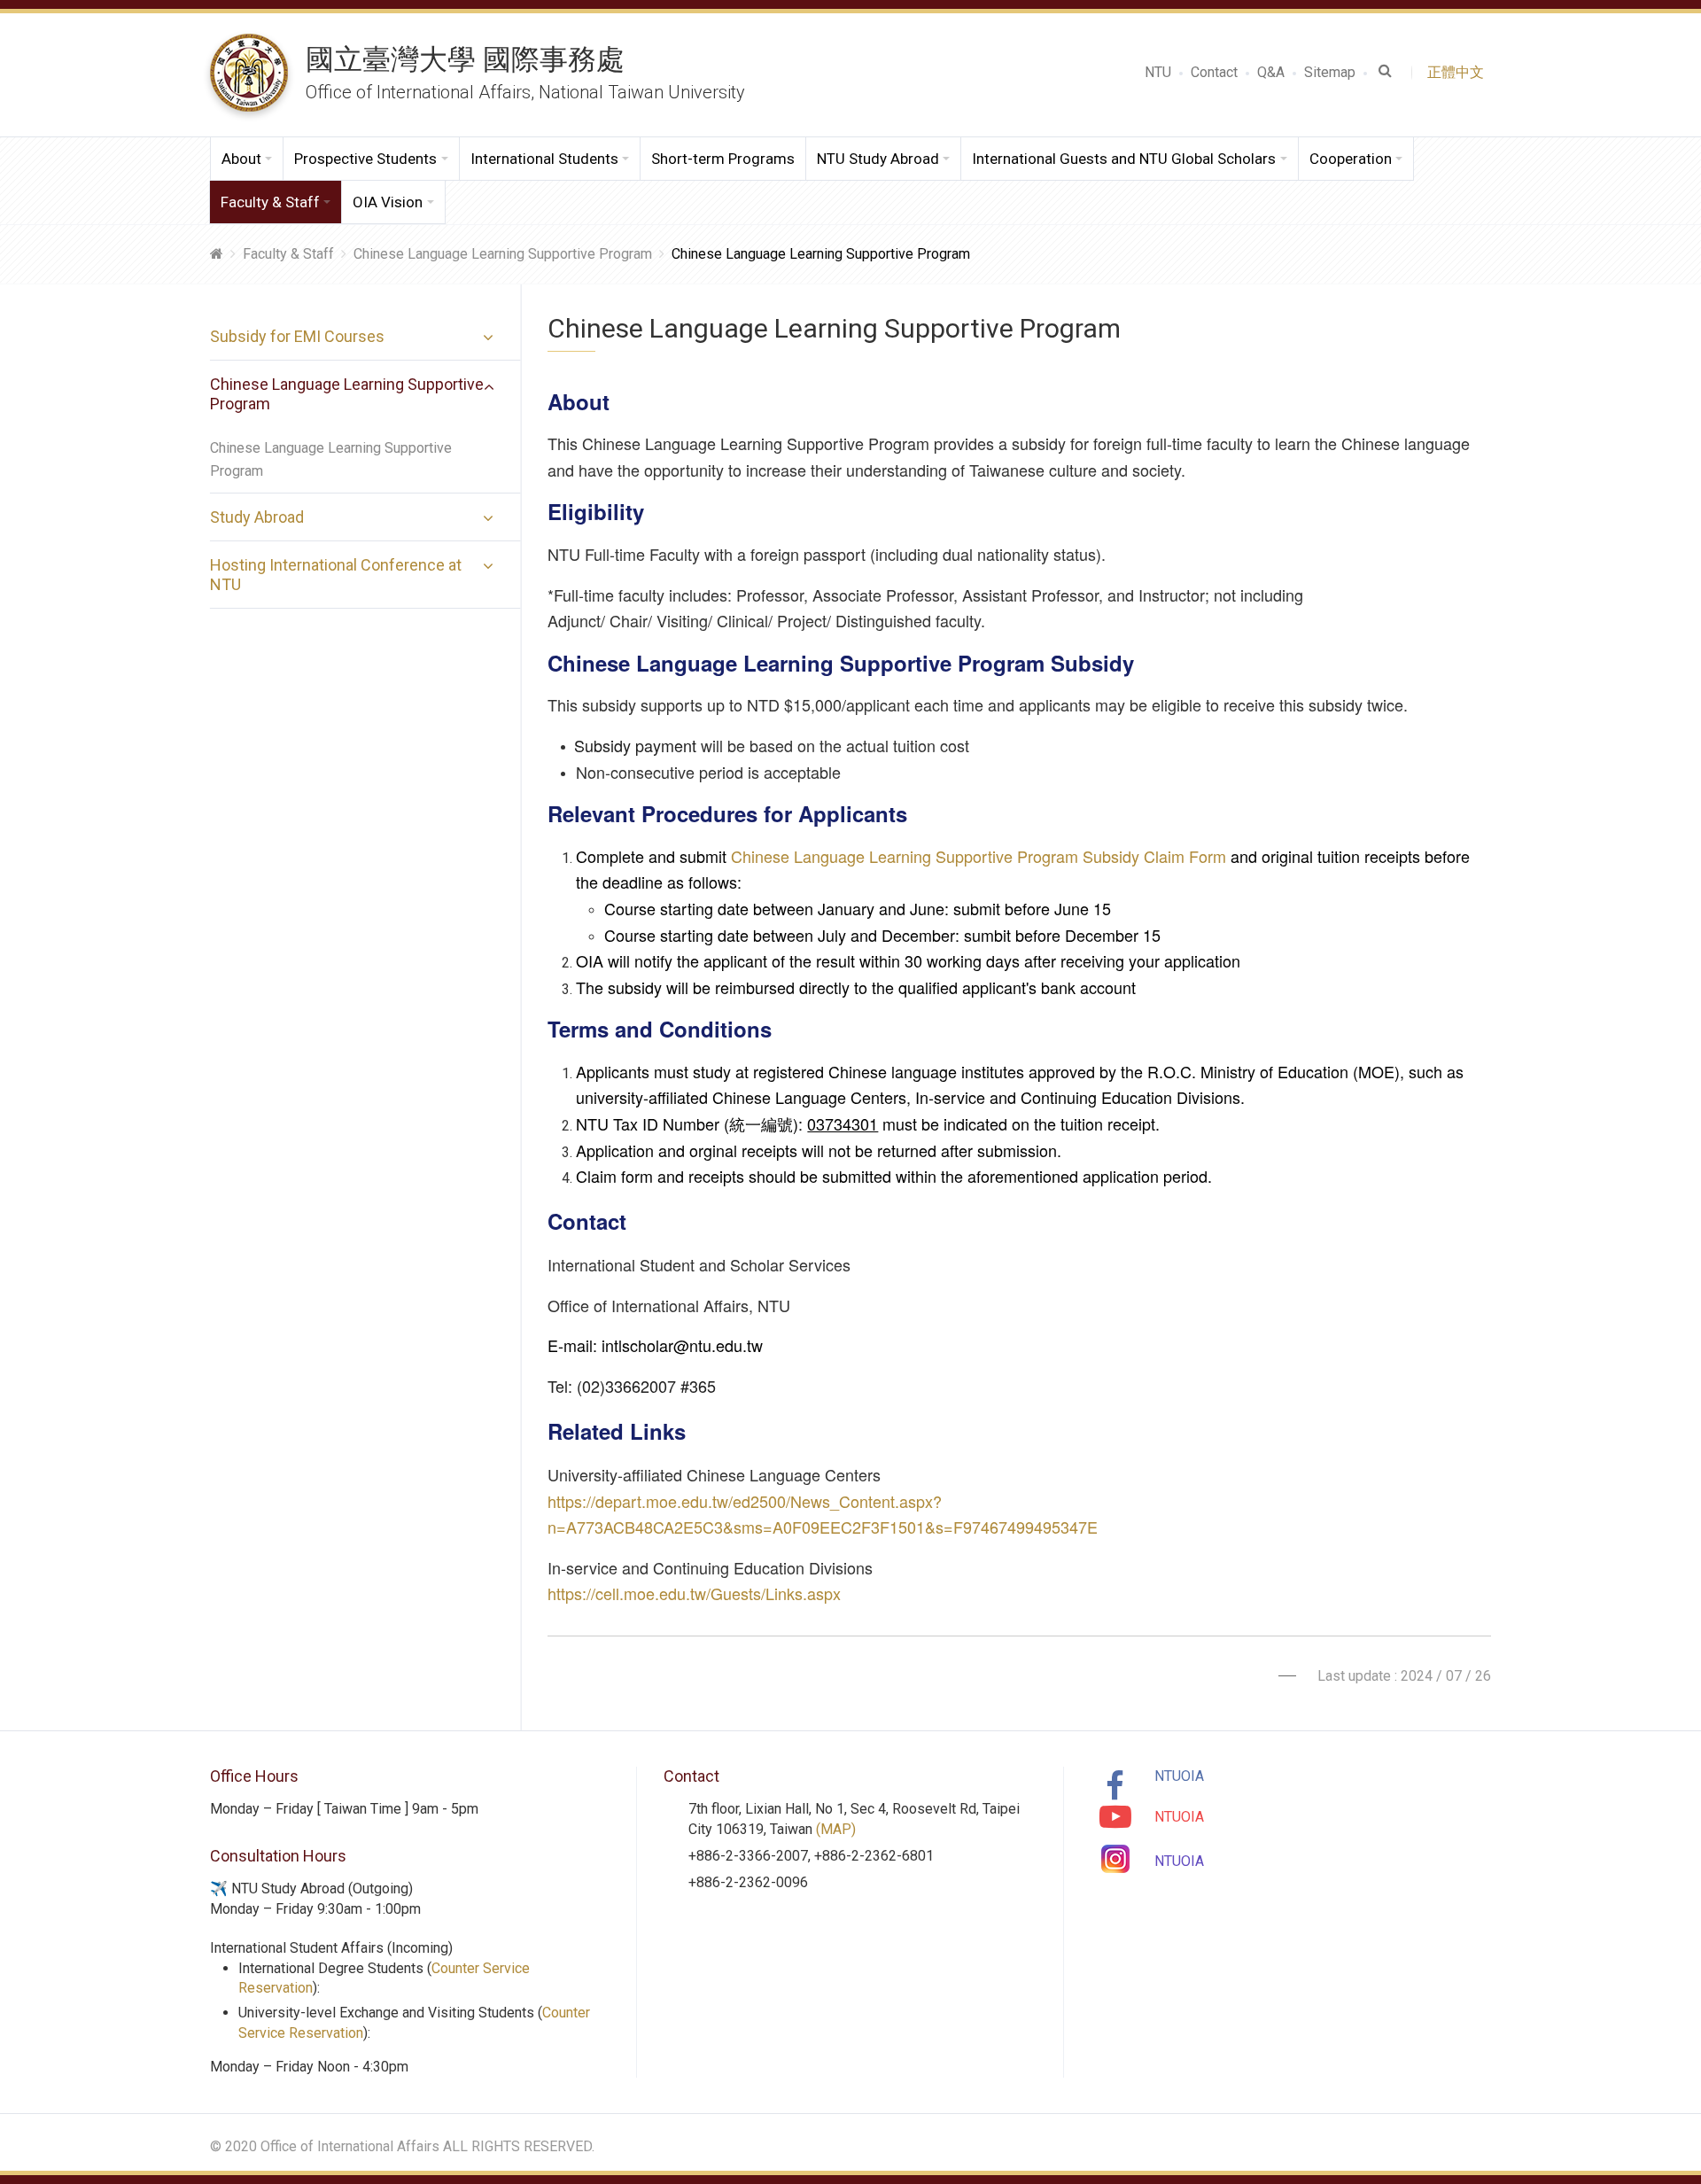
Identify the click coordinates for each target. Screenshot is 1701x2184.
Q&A (1271, 72)
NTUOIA (1179, 1776)
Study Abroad (257, 517)
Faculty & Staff (288, 254)
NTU (1158, 72)
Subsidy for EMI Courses (297, 336)
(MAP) (836, 1829)
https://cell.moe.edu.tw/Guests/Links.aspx (694, 1593)
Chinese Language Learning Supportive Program (503, 254)
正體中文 (1459, 72)
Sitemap (1330, 72)
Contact (1214, 72)
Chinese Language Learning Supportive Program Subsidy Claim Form (979, 856)
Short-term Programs (723, 159)
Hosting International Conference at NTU (336, 575)
